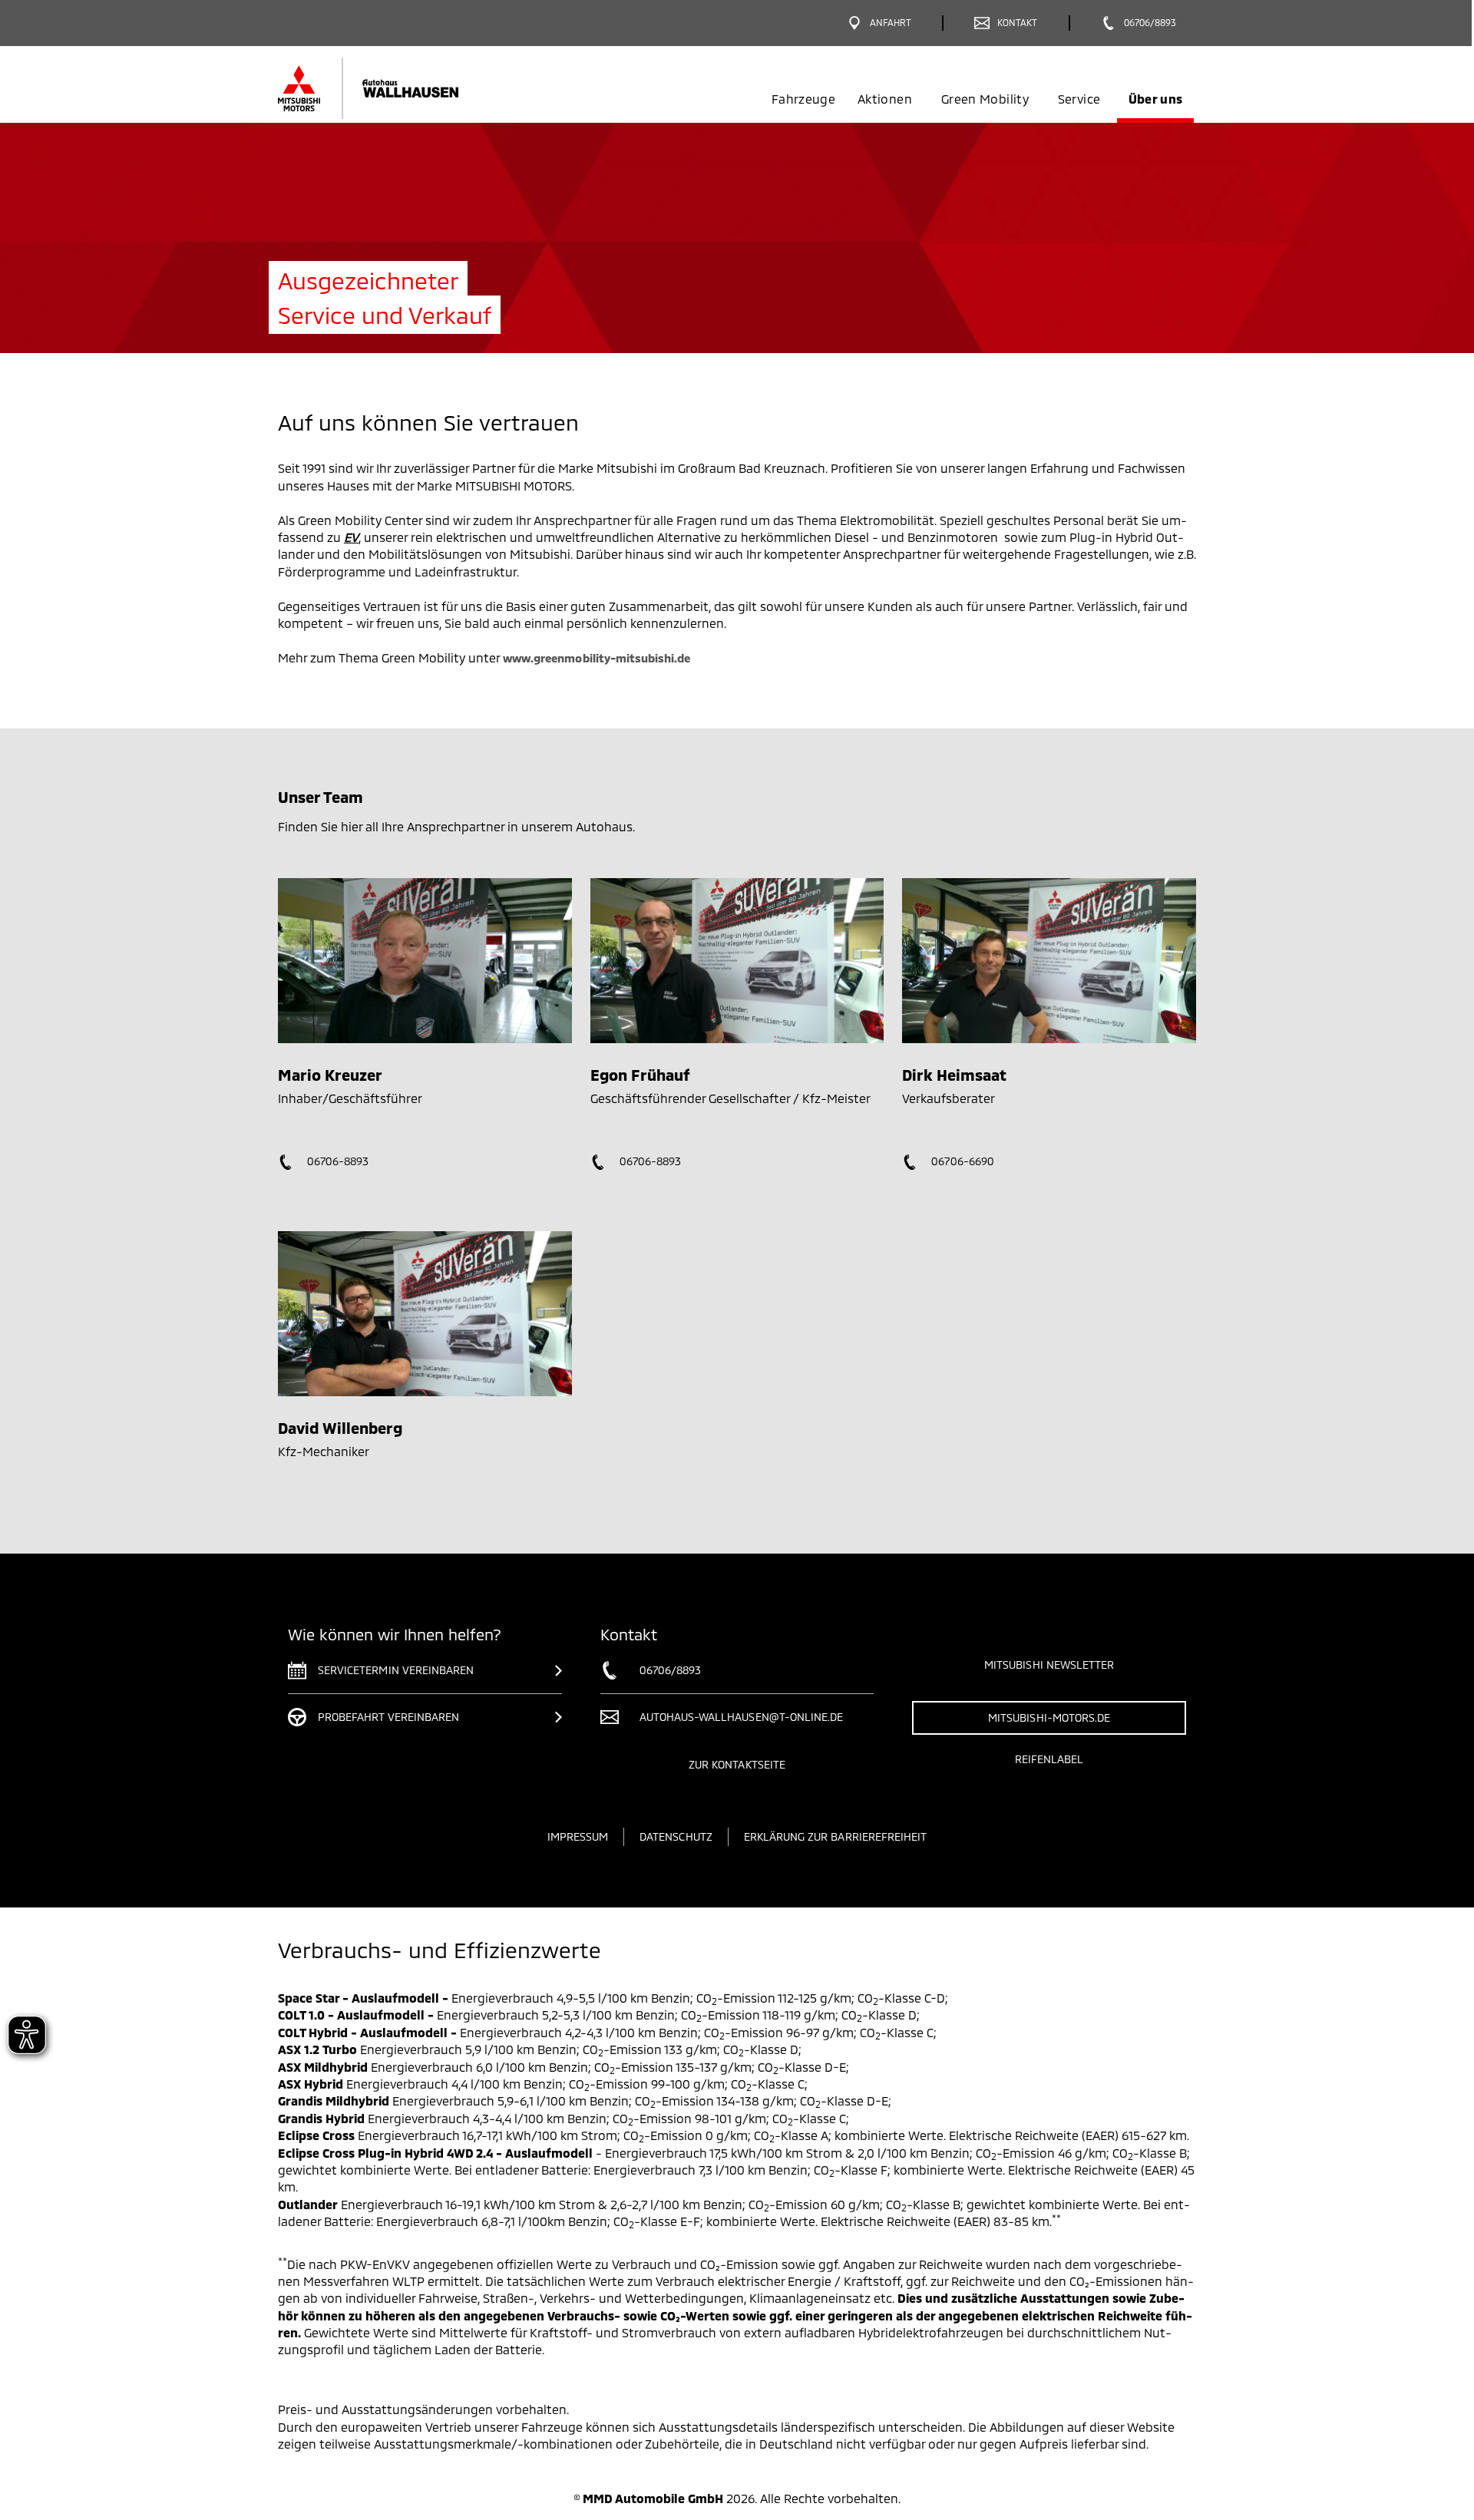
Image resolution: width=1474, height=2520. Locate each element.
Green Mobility (985, 99)
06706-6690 (961, 1161)
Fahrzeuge (803, 99)
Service (1079, 99)
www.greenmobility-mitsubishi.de (597, 658)
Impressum (578, 1836)
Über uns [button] (1156, 99)
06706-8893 (337, 1161)
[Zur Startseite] (393, 88)
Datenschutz (676, 1836)
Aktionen (885, 99)
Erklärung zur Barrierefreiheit (836, 1836)
